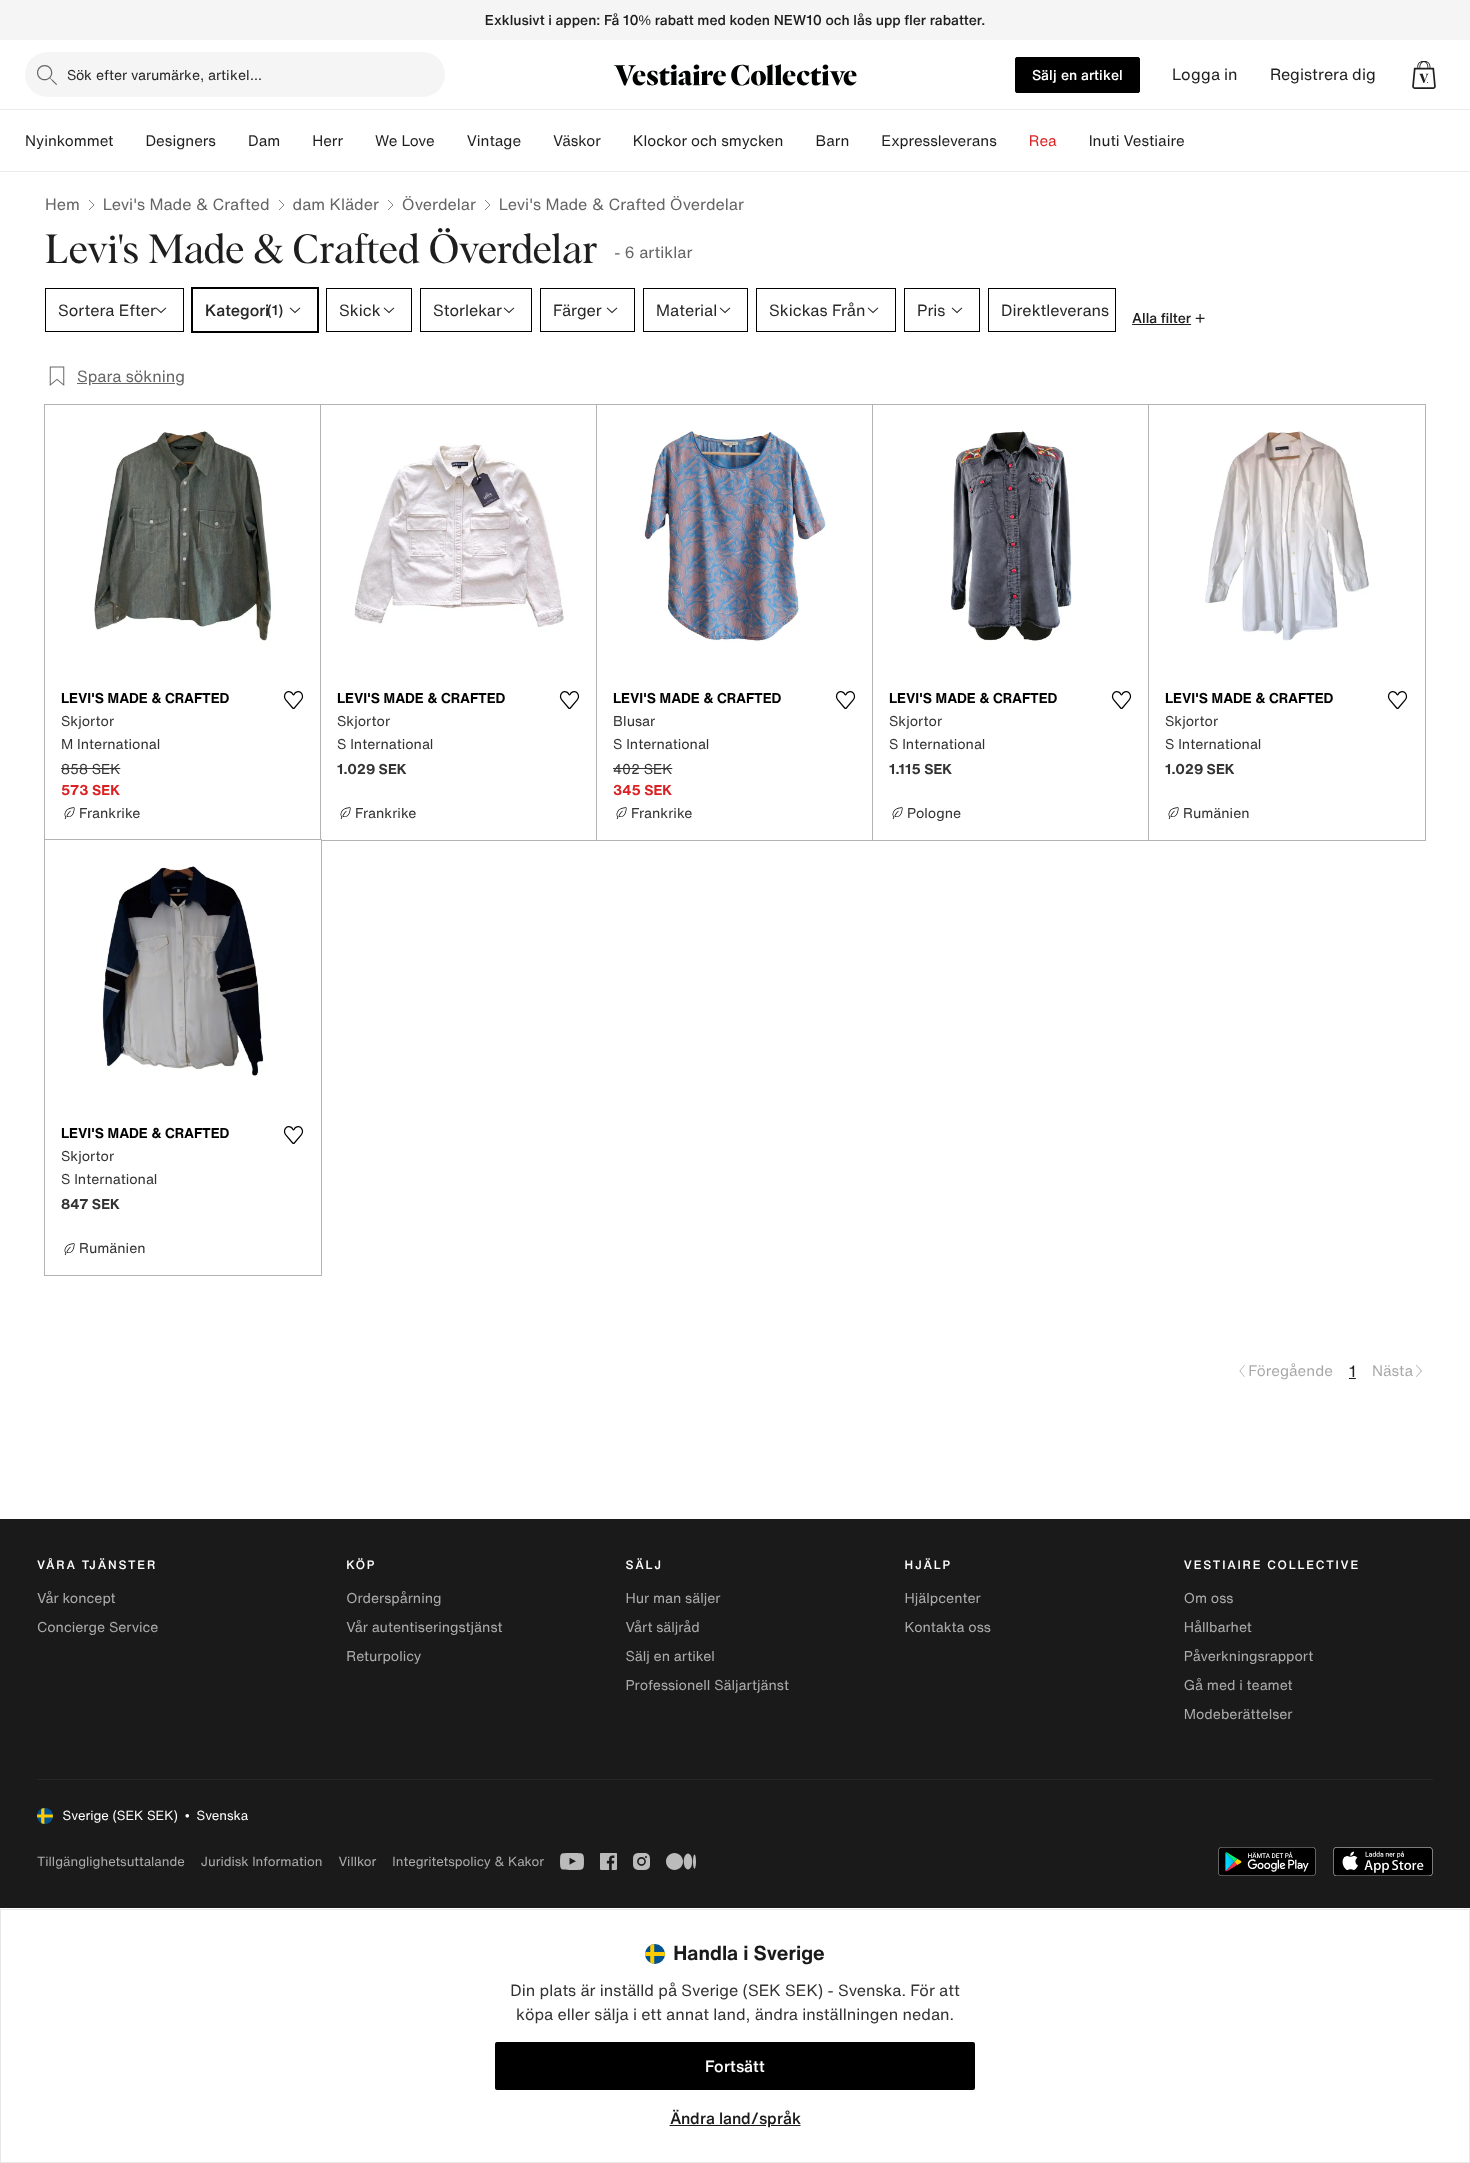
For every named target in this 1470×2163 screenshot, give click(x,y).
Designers (180, 141)
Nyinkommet (69, 141)
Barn (832, 141)
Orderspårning (393, 1598)
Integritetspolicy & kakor (468, 1861)
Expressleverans (938, 141)
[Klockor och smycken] (799, 141)
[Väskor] (617, 141)
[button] (1424, 75)
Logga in (1205, 74)
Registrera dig (1323, 74)
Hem (62, 204)
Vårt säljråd (662, 1627)
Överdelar (439, 204)
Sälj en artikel (1077, 74)
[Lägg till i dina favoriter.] (293, 700)
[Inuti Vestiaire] (1201, 141)
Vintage (494, 141)
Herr (327, 141)
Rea (1043, 141)
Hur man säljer (672, 1598)
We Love (405, 141)
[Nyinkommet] (129, 141)
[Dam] (296, 141)
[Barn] (865, 141)
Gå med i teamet (1238, 1685)
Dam (264, 141)
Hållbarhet (1218, 1627)
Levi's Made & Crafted (186, 204)
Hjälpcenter (943, 1598)
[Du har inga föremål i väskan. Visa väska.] (1424, 75)
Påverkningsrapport (1249, 1656)
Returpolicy (383, 1656)
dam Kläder (336, 204)
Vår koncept (76, 1598)
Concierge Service (97, 1627)
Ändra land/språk (735, 2118)
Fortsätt (735, 2066)
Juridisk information (262, 1861)
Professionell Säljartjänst (707, 1685)
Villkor (357, 1861)
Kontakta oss (948, 1627)
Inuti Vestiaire (1137, 141)
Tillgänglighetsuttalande (111, 1861)
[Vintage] (537, 141)
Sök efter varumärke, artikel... (164, 74)
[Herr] (359, 141)
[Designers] (232, 141)
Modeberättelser (1238, 1714)
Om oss (1209, 1598)
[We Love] (451, 141)
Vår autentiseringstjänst (424, 1627)
